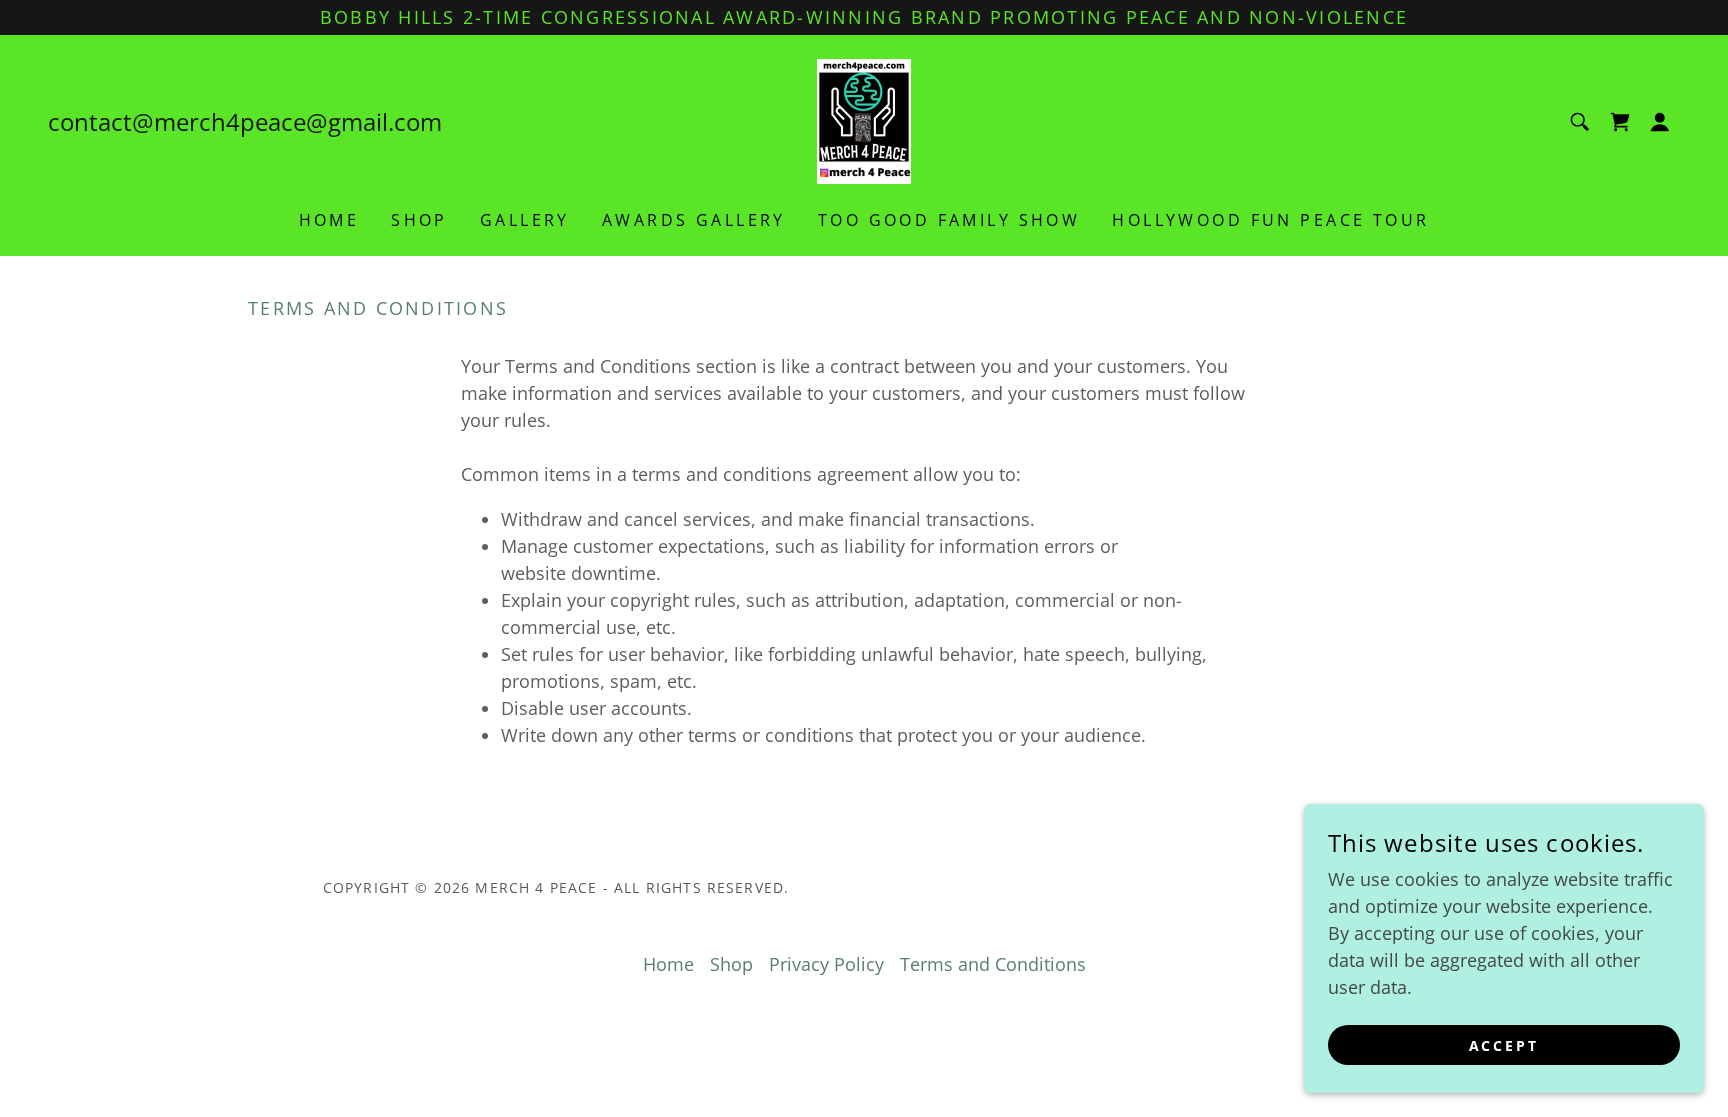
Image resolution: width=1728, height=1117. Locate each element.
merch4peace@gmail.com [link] (298, 121)
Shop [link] (419, 220)
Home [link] (329, 220)
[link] (864, 119)
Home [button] (668, 964)
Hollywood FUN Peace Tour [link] (1270, 220)
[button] (1660, 122)
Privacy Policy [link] (826, 964)
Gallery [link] (525, 220)
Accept (1504, 1045)
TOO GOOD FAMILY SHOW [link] (949, 220)
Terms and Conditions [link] (993, 964)
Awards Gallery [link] (694, 220)
